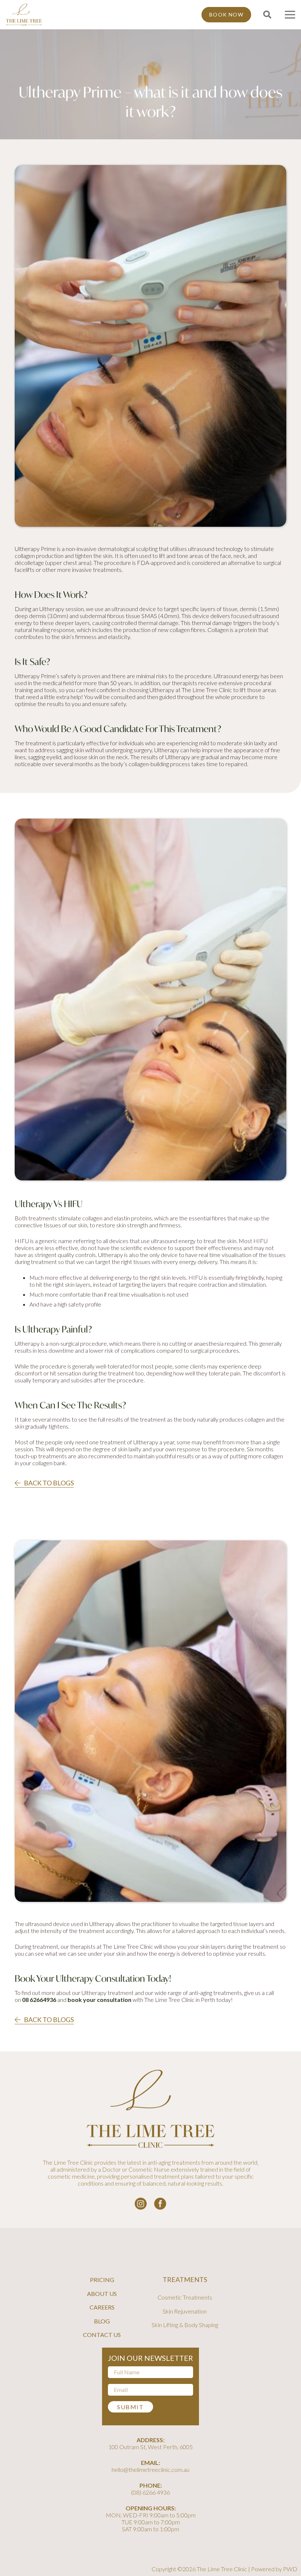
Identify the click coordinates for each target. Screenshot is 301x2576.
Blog (102, 2321)
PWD (290, 2569)
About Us (102, 2294)
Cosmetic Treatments (185, 2297)
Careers (102, 2307)
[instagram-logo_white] (141, 2204)
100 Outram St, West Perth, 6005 (150, 2447)
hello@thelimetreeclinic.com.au (150, 2470)
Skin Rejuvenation (185, 2311)
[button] (267, 15)
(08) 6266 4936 (150, 2492)
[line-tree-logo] (24, 15)
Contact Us (102, 2335)
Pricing (102, 2280)
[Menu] (290, 15)
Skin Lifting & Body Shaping (185, 2325)
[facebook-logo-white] (160, 2204)
